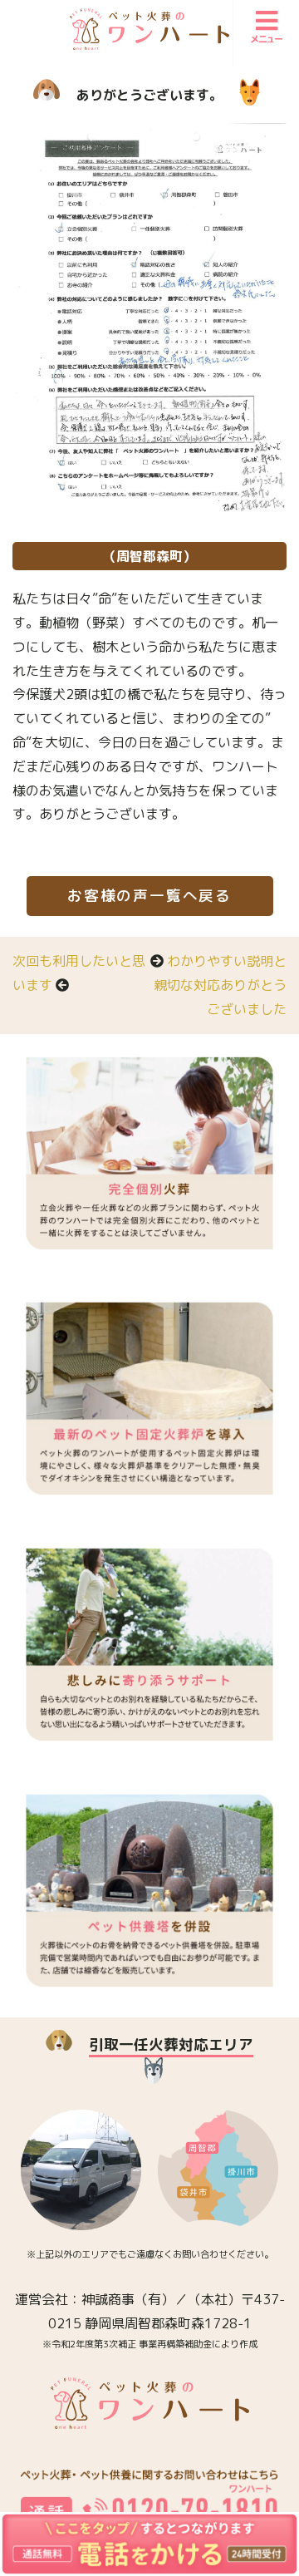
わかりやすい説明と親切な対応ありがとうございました (220, 985)
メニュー (267, 39)
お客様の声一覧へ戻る (149, 896)
